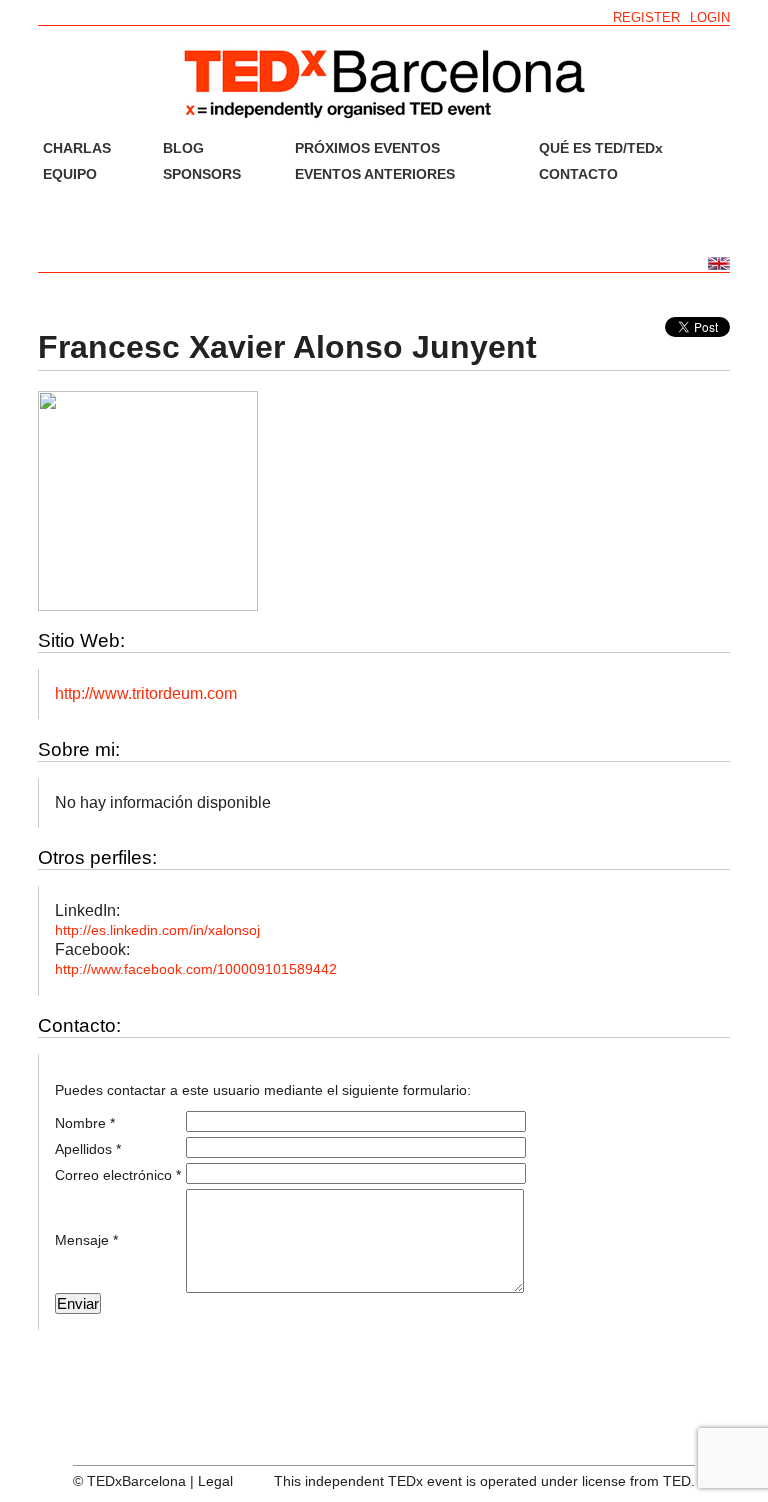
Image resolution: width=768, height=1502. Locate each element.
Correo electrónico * (118, 1175)
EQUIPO (70, 174)
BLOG (183, 148)
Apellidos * (88, 1149)
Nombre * (85, 1123)
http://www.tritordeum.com (146, 693)
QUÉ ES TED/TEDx (601, 148)
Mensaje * (86, 1240)
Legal (215, 1481)
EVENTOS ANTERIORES (375, 174)
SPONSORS (202, 174)
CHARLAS (77, 148)
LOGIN (710, 17)
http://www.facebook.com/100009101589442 (196, 969)
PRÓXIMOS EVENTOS (367, 148)
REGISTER (646, 17)
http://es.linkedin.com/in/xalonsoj (157, 930)
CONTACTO (578, 174)
